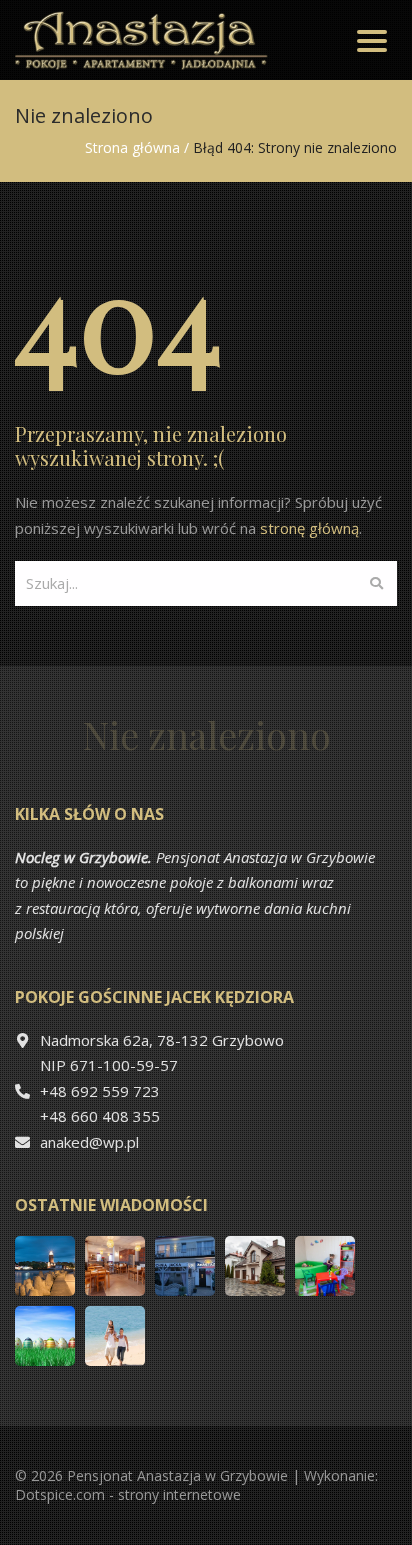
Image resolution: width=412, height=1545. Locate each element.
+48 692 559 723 (100, 1091)
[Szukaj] (376, 583)
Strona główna (132, 147)
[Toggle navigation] (372, 40)
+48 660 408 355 (100, 1116)
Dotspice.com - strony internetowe (128, 1494)
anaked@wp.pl (89, 1142)
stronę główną (309, 528)
